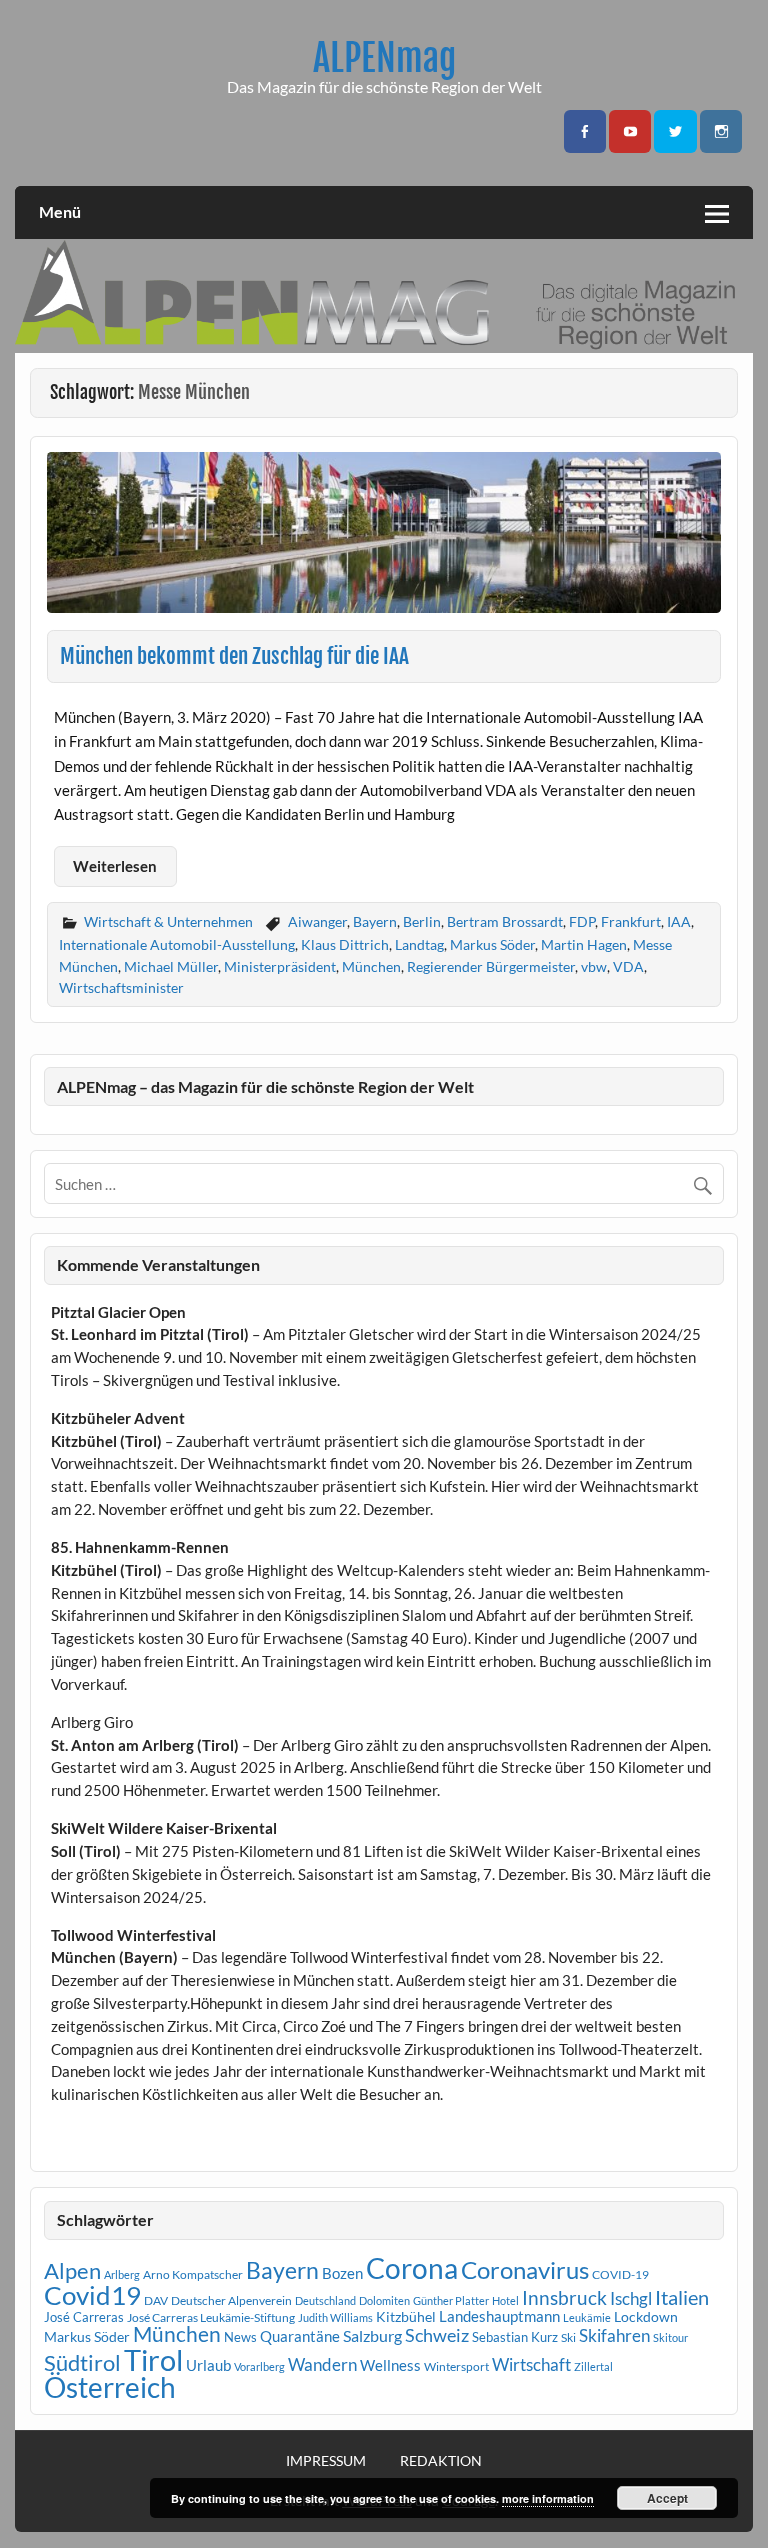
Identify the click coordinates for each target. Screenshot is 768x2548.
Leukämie (587, 2317)
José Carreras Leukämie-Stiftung (211, 2317)
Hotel (505, 2300)
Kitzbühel (406, 2317)
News (240, 2337)
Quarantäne (300, 2336)
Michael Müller (171, 966)
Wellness (390, 2365)
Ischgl (631, 2299)
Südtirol (82, 2362)
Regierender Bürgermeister (491, 966)
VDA (628, 966)
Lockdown (646, 2317)
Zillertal (593, 2366)
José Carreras (84, 2317)
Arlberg (122, 2274)
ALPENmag (384, 58)
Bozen (342, 2273)
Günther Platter (451, 2300)
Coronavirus (525, 2269)
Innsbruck (564, 2297)
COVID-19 (620, 2274)
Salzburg (372, 2335)
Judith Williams (335, 2317)
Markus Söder (492, 944)
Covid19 (92, 2295)
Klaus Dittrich (345, 944)
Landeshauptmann (499, 2316)
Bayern (375, 921)
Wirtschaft (531, 2364)
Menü (60, 211)
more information (548, 2498)
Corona (412, 2268)
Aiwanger (317, 921)
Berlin (422, 921)
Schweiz (437, 2335)
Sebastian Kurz (515, 2337)
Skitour (670, 2337)
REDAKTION (441, 2461)
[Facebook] (585, 131)
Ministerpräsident (280, 966)
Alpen (72, 2271)
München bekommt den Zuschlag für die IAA (234, 656)
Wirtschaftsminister (121, 987)
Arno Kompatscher (193, 2274)
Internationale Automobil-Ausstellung (177, 944)
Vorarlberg (259, 2366)
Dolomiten (384, 2300)
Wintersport (456, 2366)
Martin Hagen (584, 944)
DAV (156, 2300)
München (371, 966)
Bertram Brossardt (505, 921)
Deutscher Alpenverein (231, 2300)
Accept (667, 2498)
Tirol (153, 2359)
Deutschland (325, 2300)
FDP (582, 921)
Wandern (322, 2364)
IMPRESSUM (326, 2461)
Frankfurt (631, 921)
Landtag (419, 944)
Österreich (110, 2387)
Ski (568, 2337)
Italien (682, 2297)
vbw (594, 966)
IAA (679, 921)
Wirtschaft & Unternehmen (168, 921)
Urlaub (208, 2365)
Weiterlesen (115, 866)
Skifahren (614, 2335)
